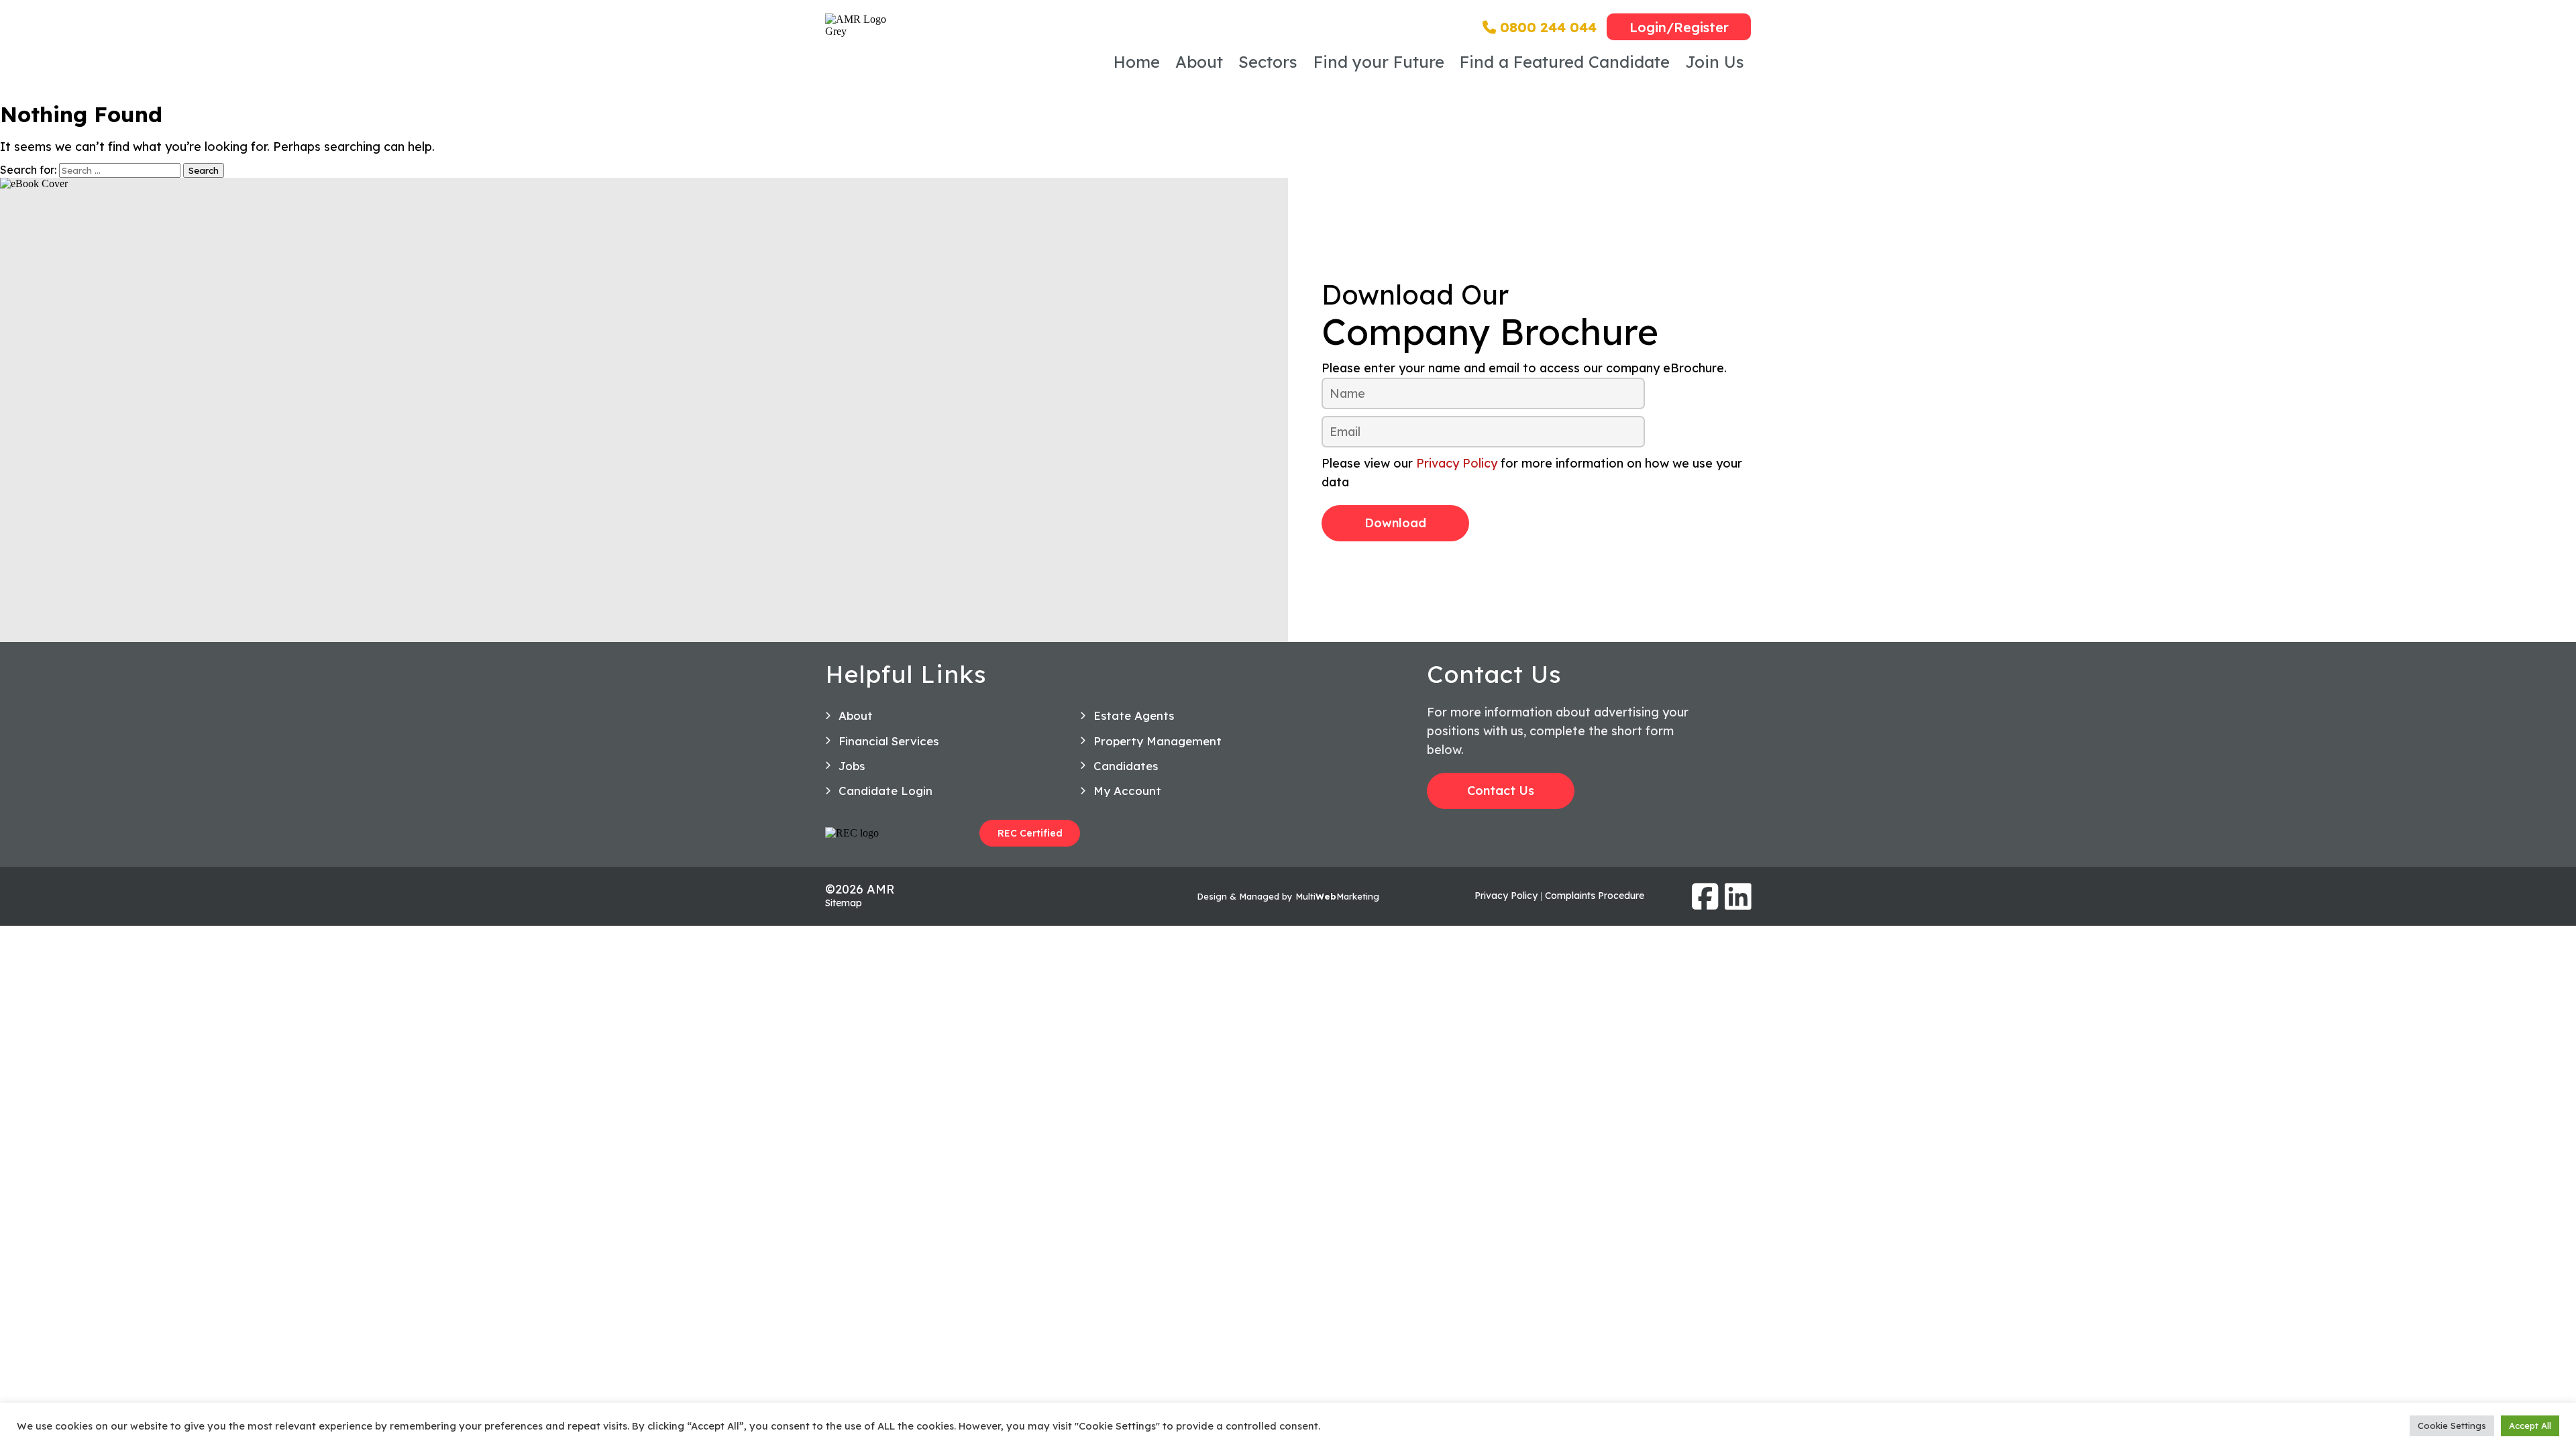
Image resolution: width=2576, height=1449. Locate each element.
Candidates (1126, 766)
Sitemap (844, 903)
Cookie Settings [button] (2452, 1426)
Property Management (1158, 741)
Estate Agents (1134, 715)
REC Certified (1030, 833)
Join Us (1715, 62)
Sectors (1268, 62)
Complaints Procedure (1595, 896)
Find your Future (1379, 62)
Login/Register (1679, 27)
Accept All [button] (2530, 1426)
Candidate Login (885, 791)
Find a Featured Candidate (1565, 62)
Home (1137, 62)
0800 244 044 (1546, 27)
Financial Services (889, 741)
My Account (1127, 791)
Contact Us (1501, 791)
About (1199, 62)
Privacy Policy (1457, 463)
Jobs (852, 766)
